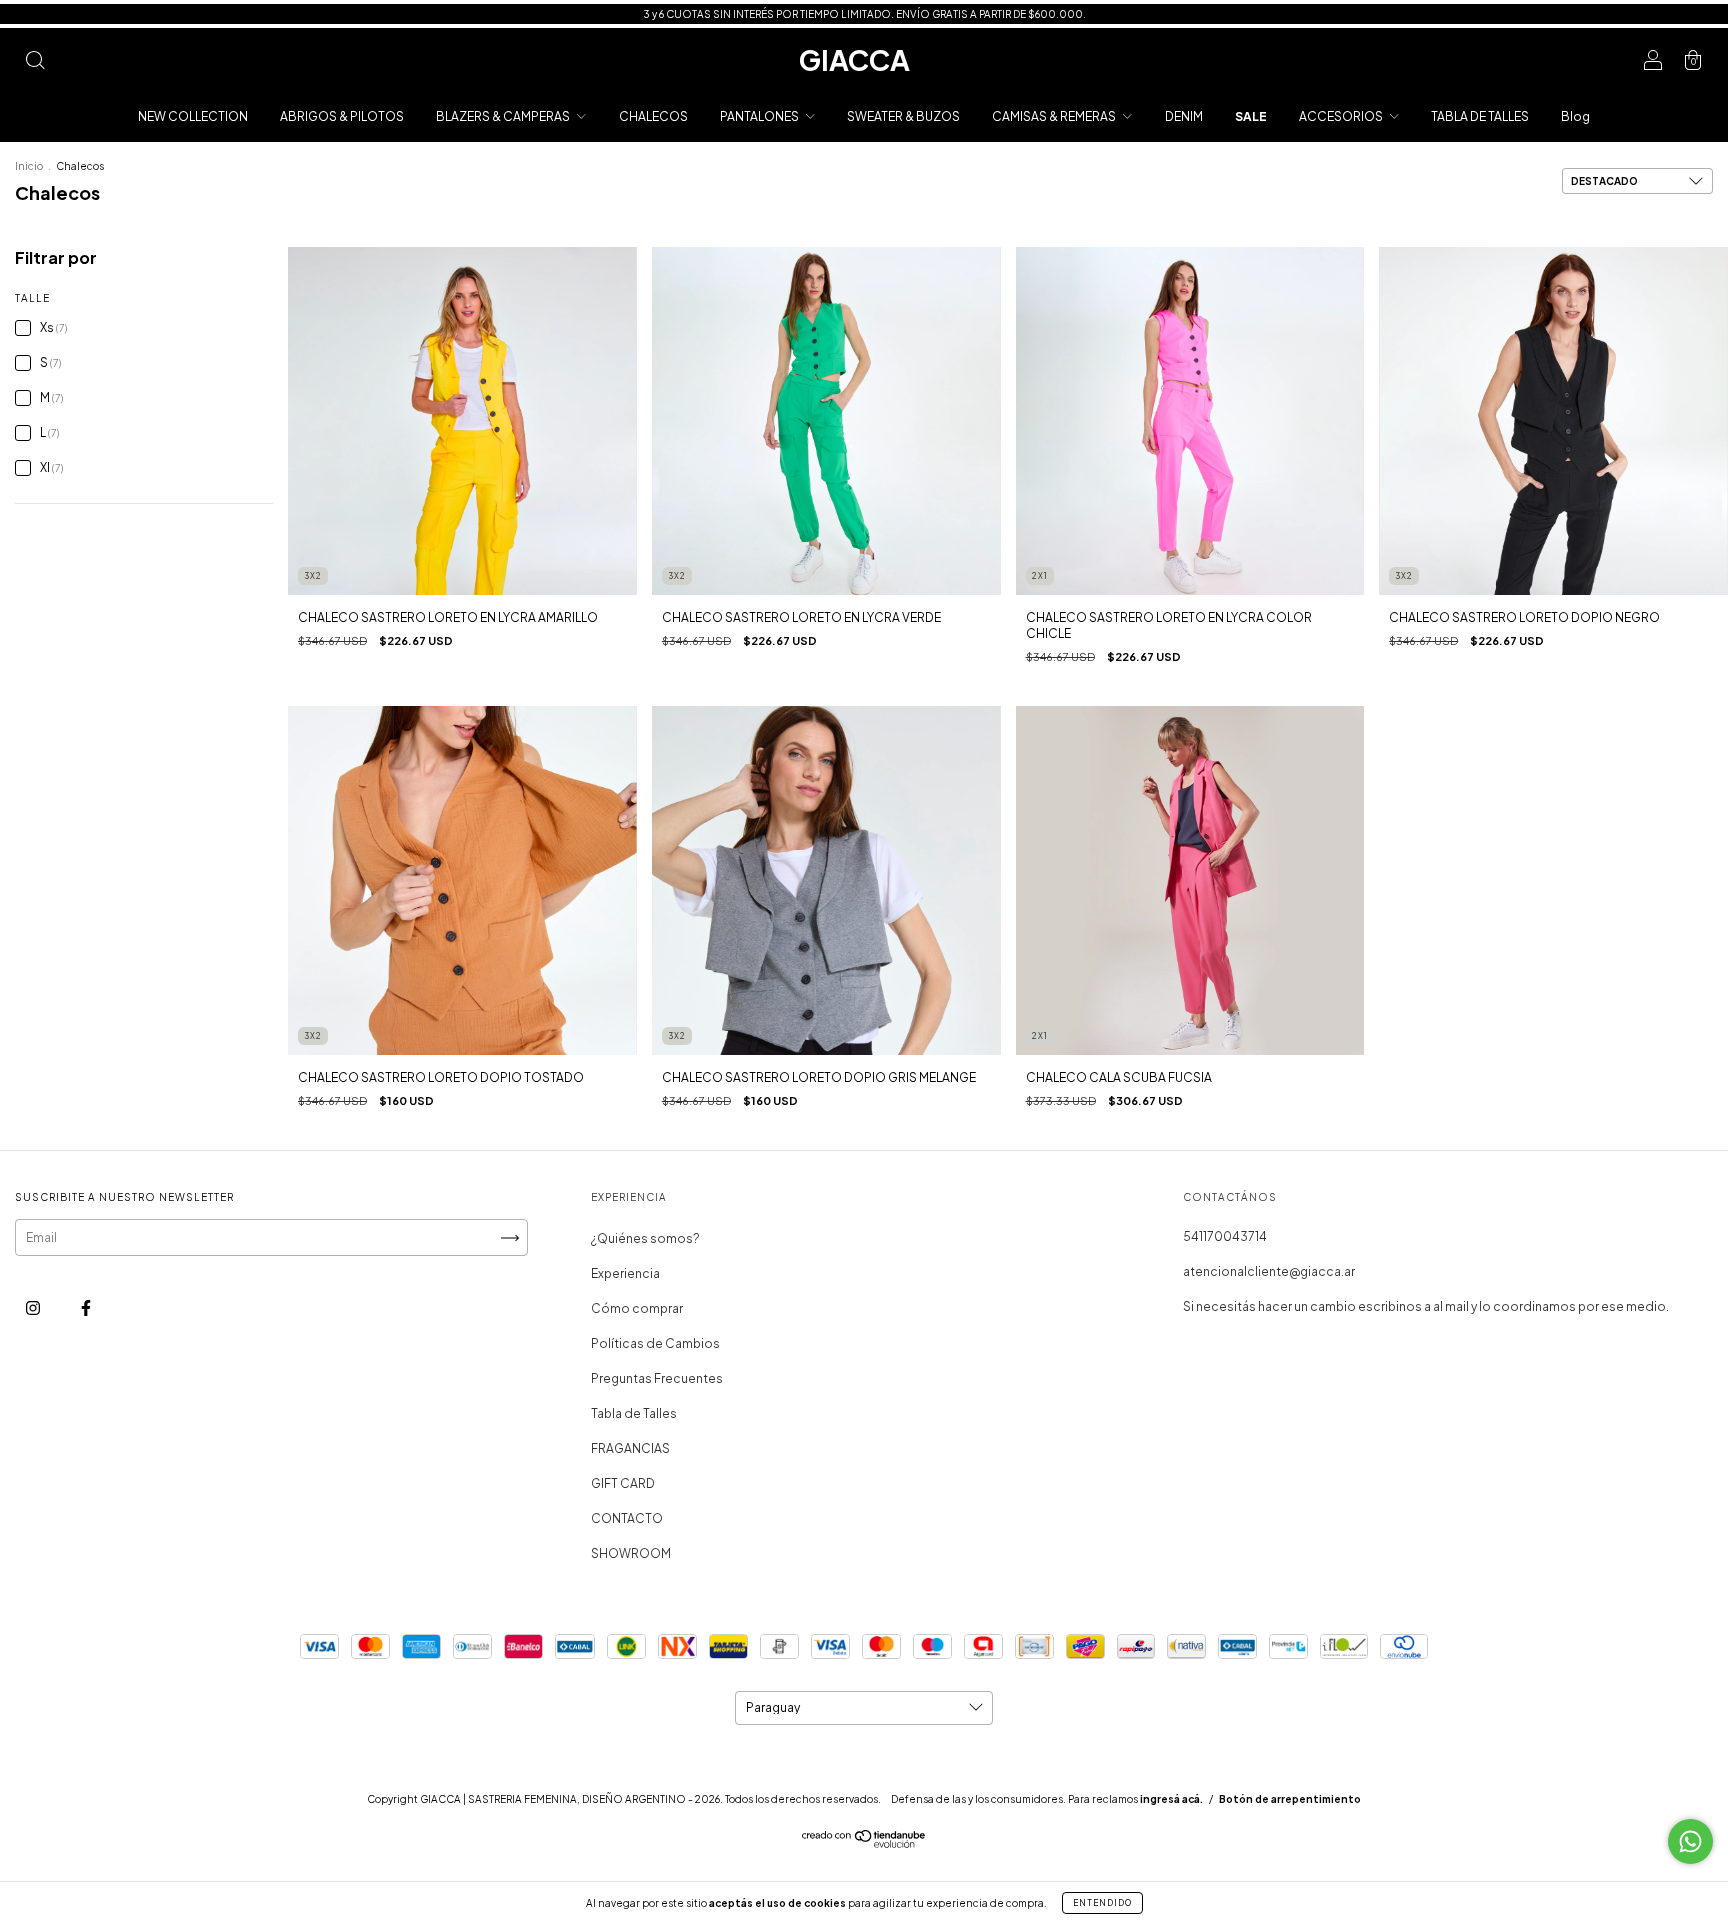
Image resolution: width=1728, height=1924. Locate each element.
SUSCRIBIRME (988, 309)
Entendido (1102, 1903)
